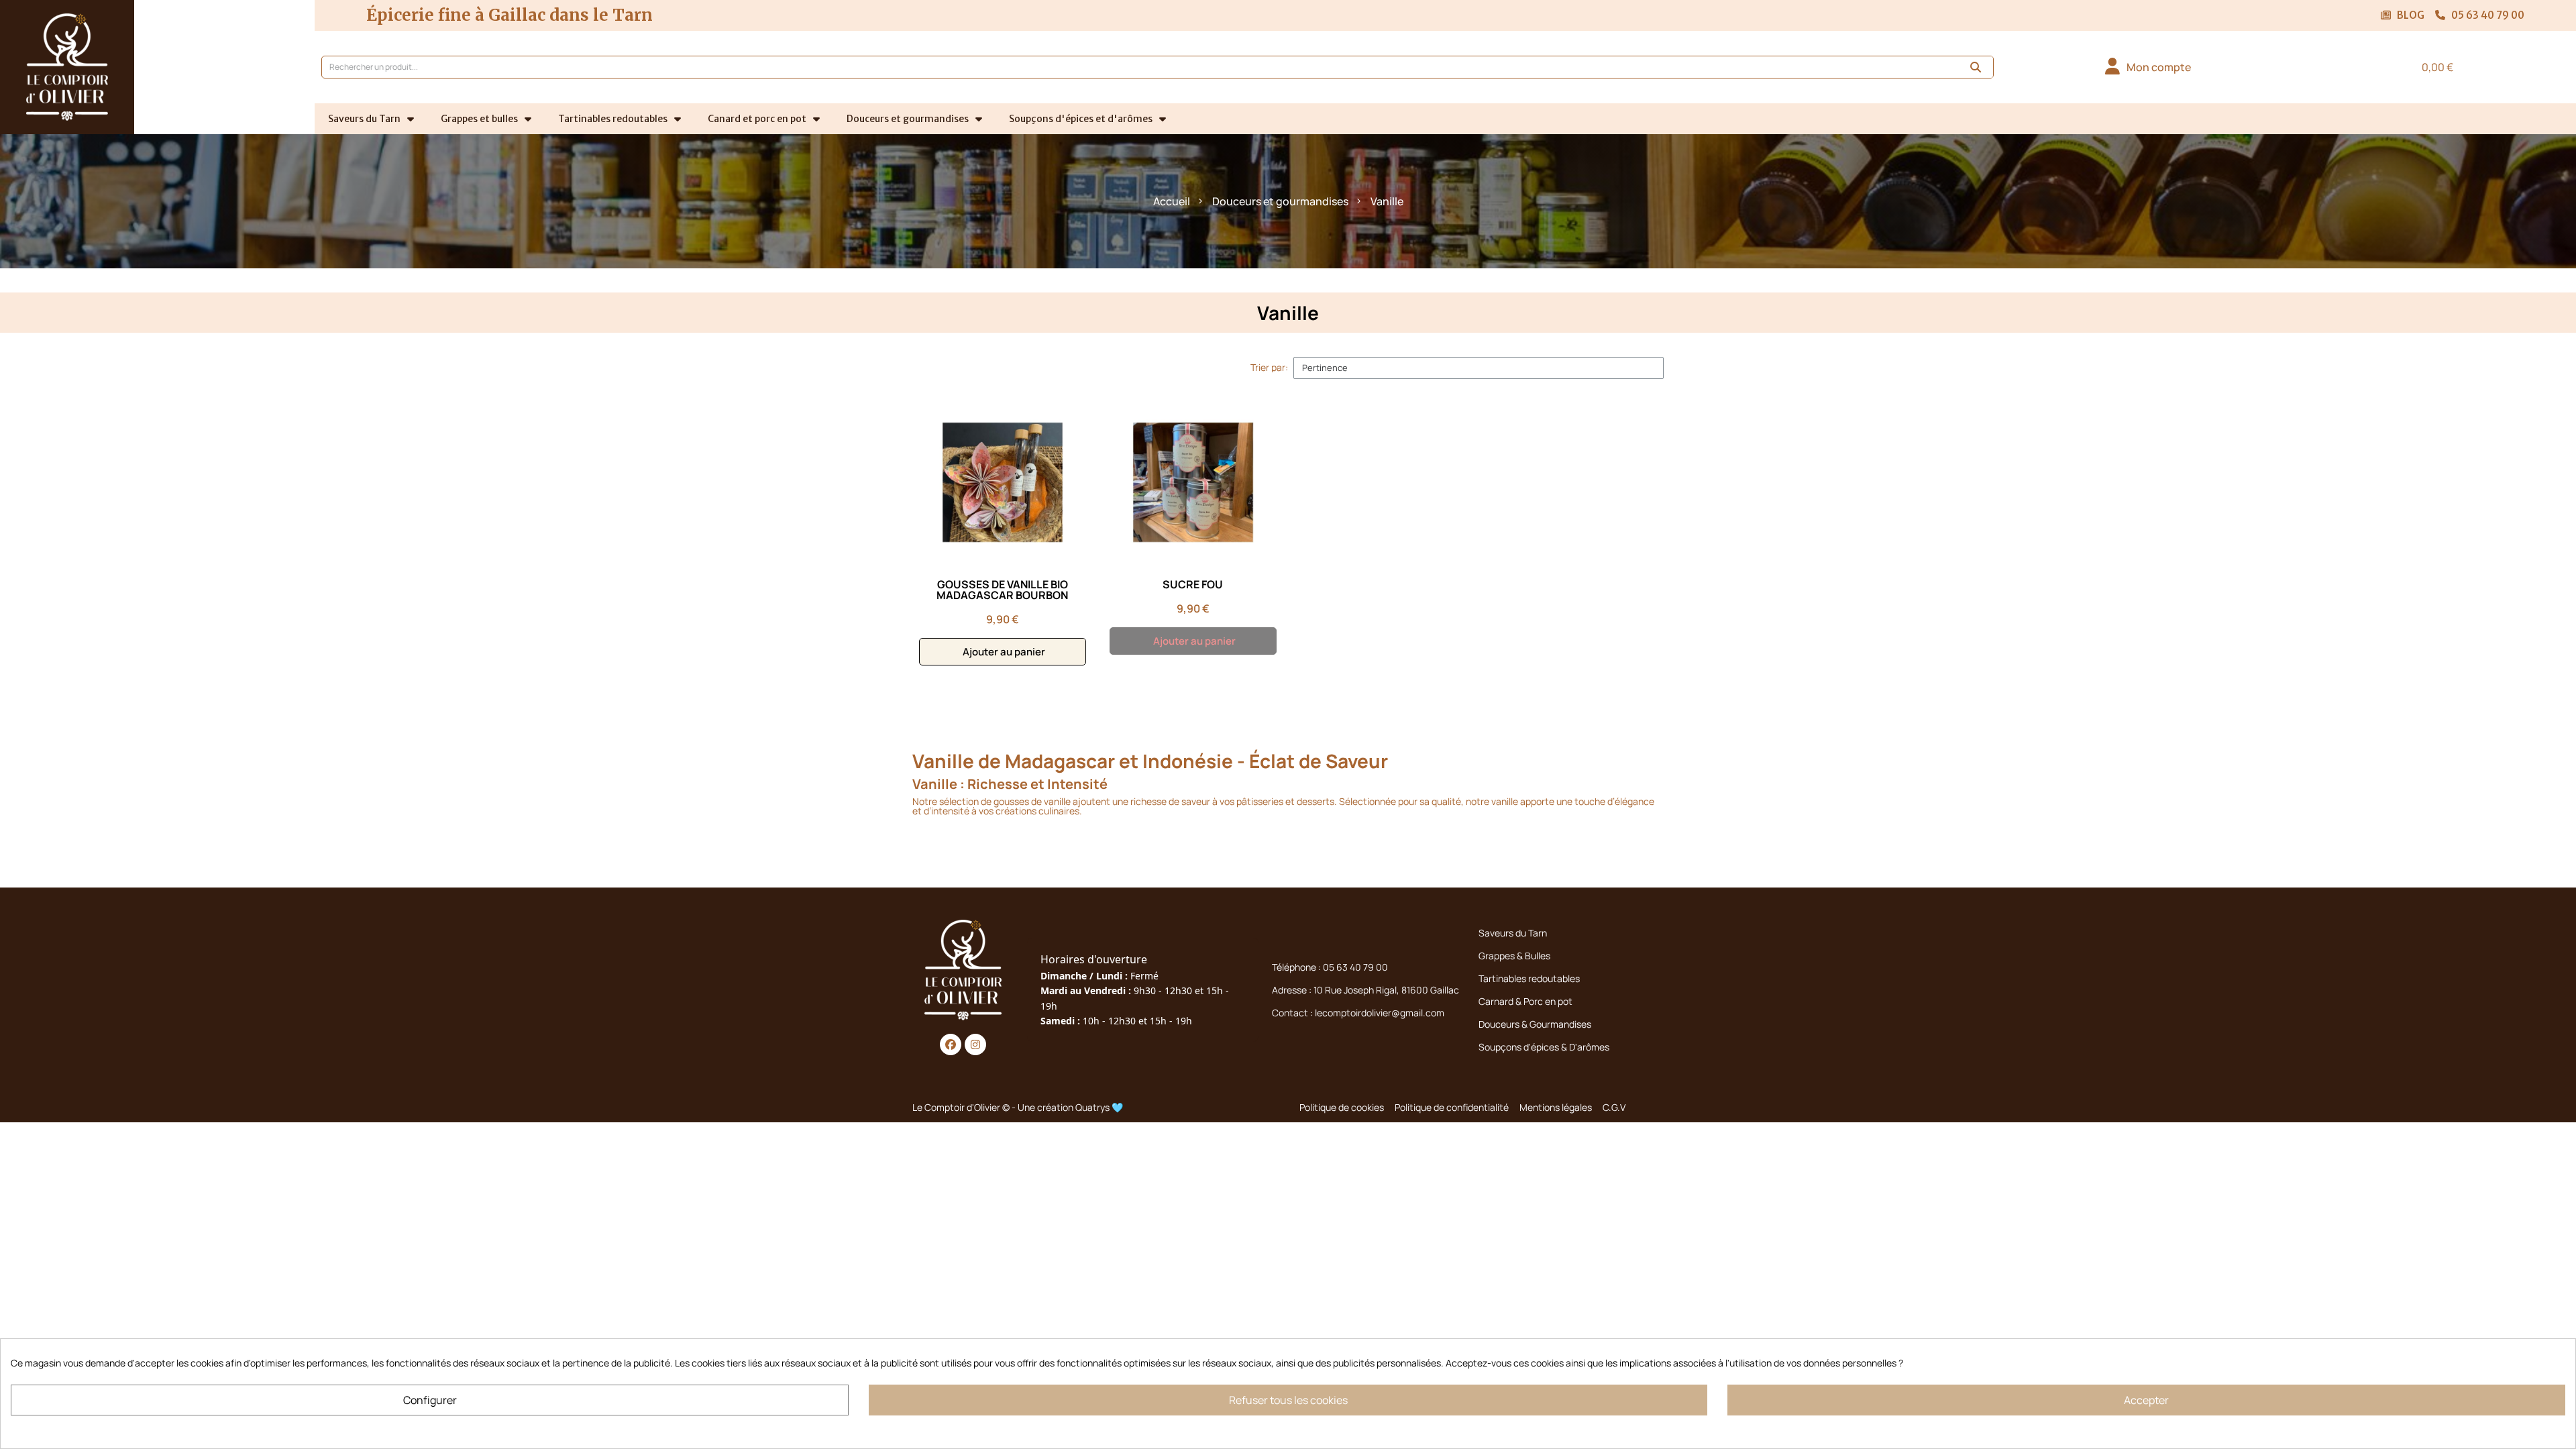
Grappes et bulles (479, 119)
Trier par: (1269, 368)
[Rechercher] (1976, 67)
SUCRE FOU (1193, 584)
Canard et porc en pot (757, 119)
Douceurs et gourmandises (908, 119)
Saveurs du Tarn (364, 119)
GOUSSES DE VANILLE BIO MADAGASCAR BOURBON (1002, 590)
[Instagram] (975, 1044)
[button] (2431, 67)
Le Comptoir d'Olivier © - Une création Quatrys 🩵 (1018, 1107)
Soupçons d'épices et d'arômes (1081, 119)
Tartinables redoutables (613, 119)
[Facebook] (951, 1044)
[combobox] (1133, 67)
